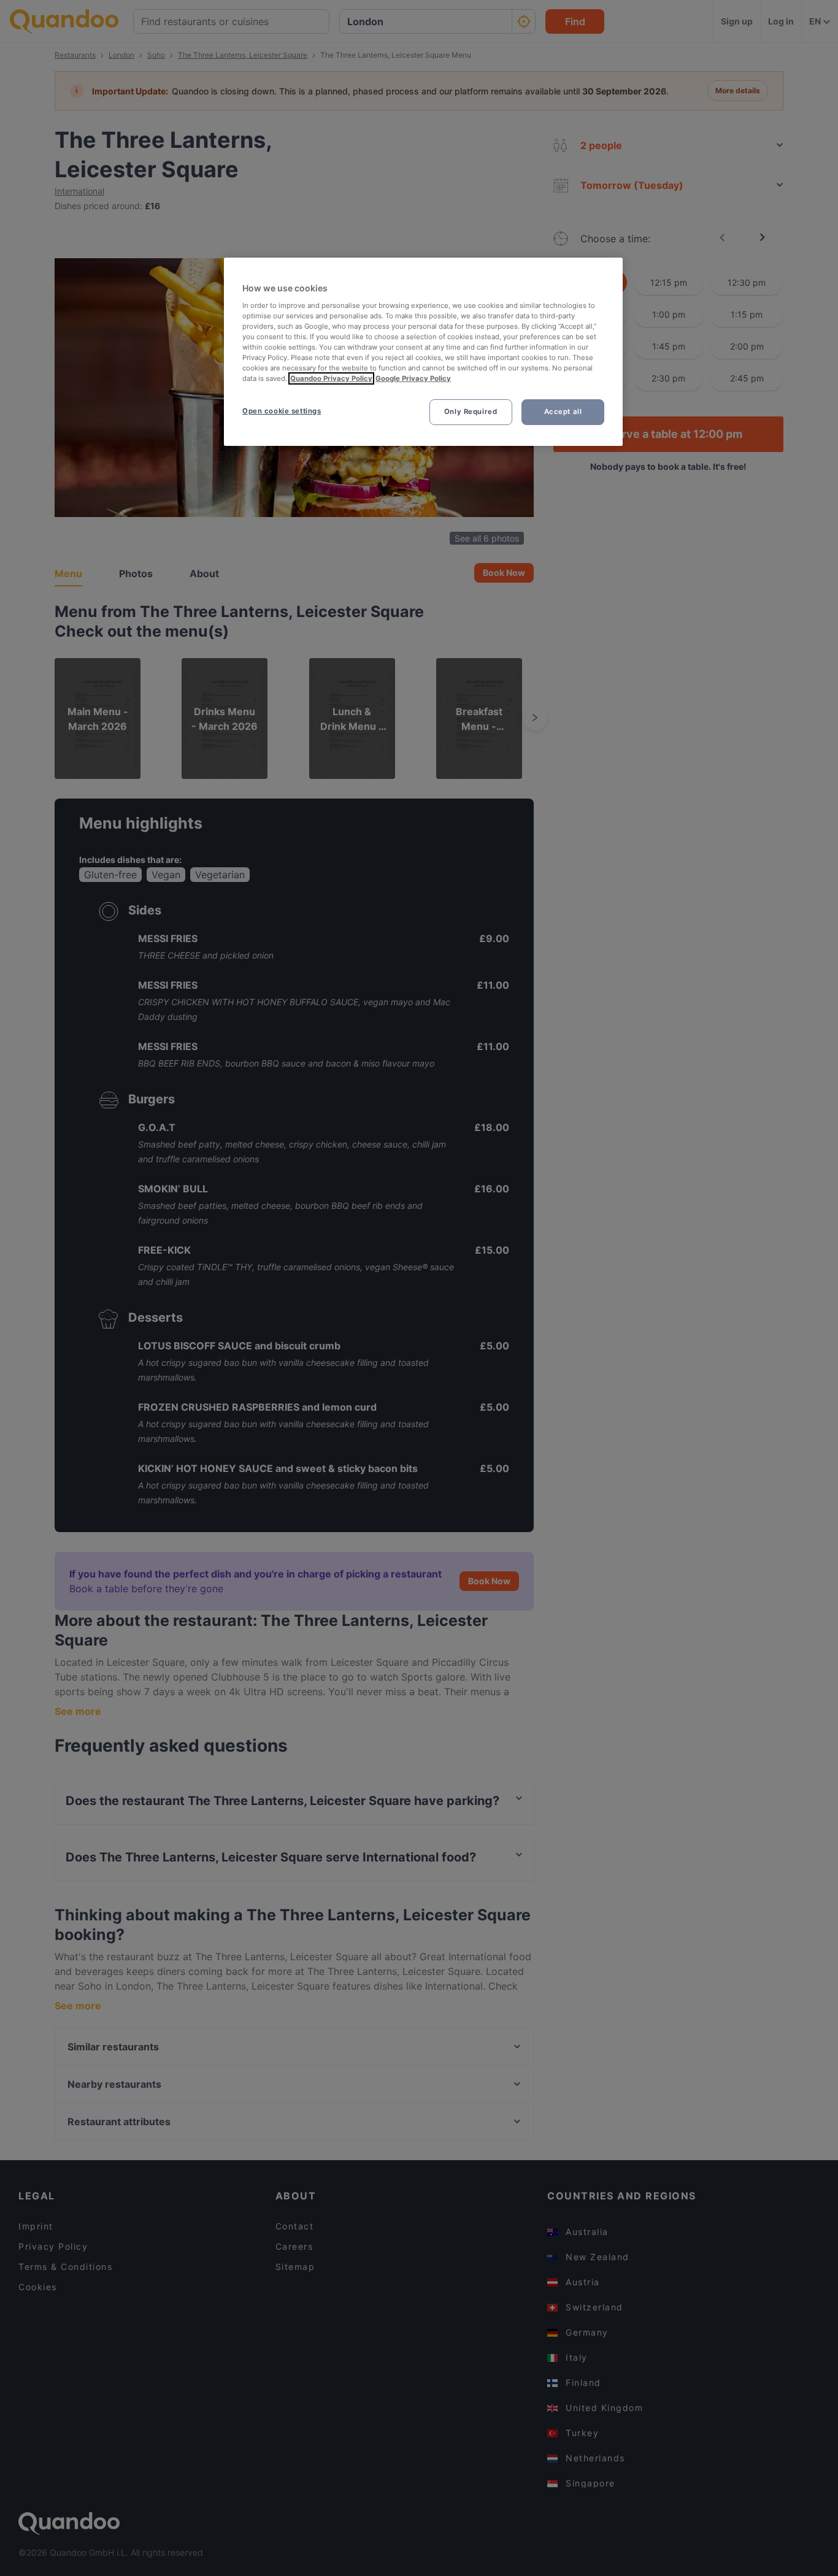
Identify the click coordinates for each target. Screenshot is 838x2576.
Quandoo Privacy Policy (331, 378)
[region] (423, 352)
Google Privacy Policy (413, 378)
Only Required (471, 412)
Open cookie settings (282, 411)
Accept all (563, 412)
